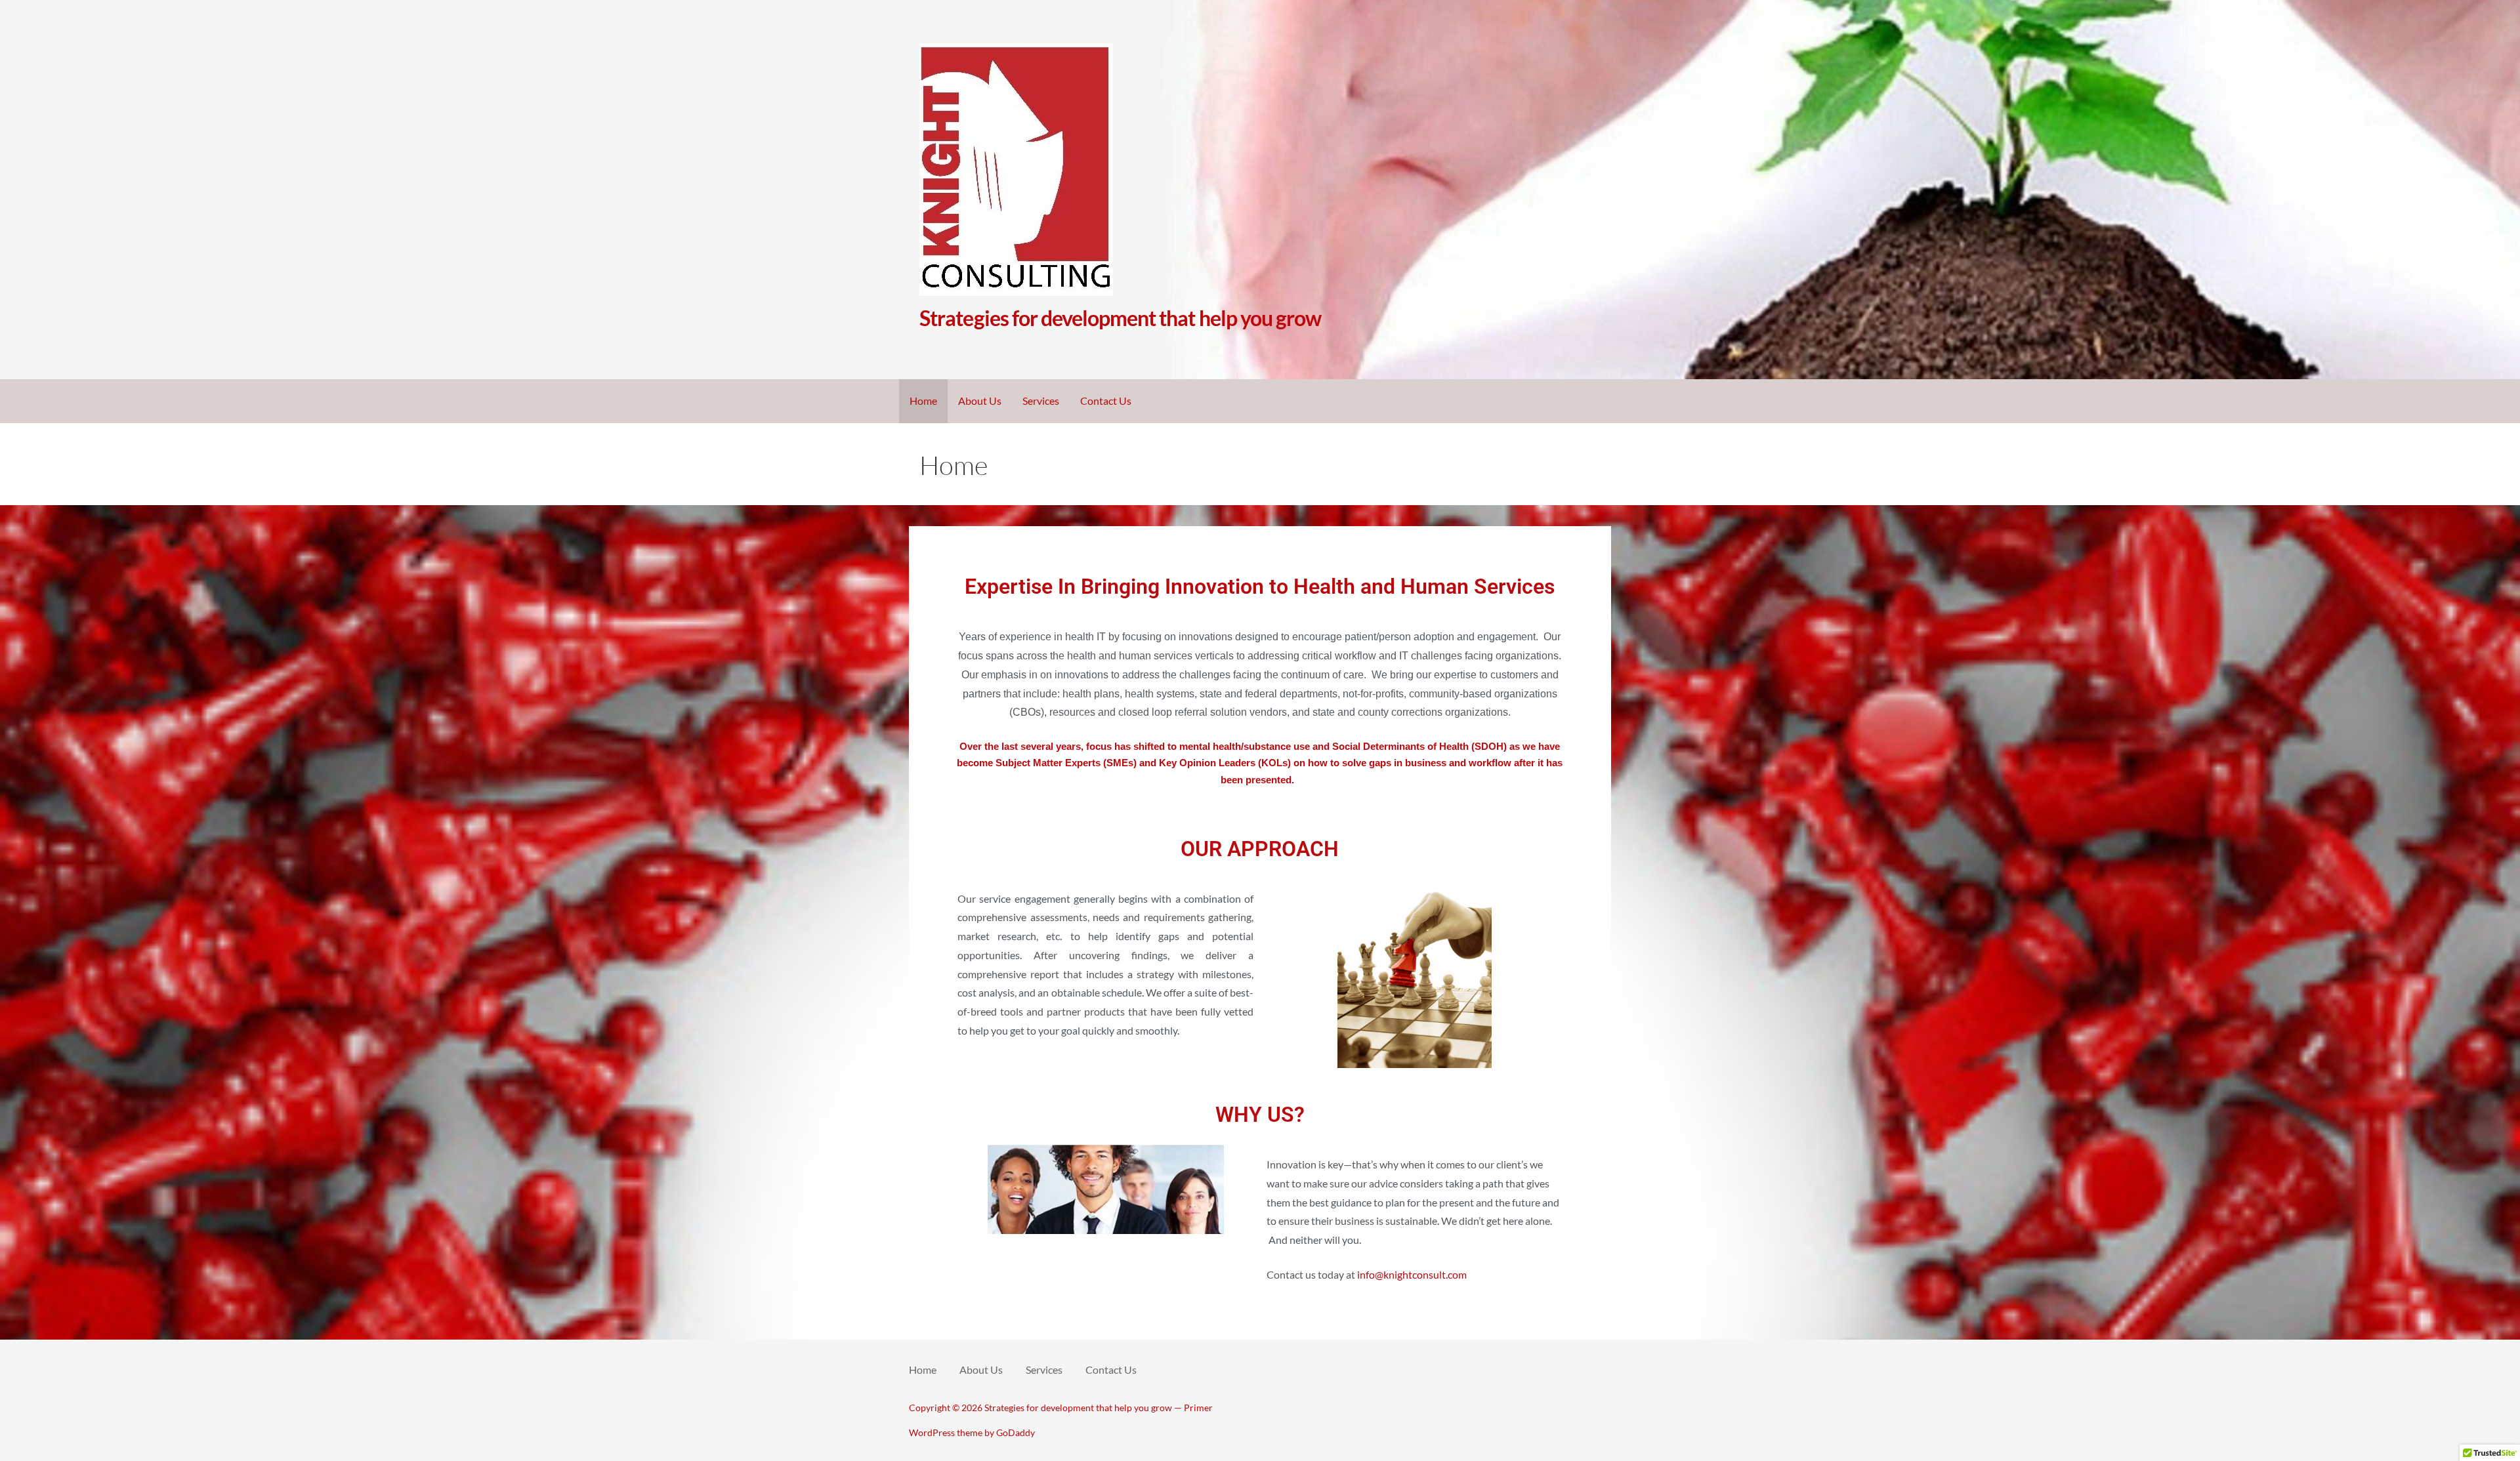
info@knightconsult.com (1412, 1274)
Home (923, 401)
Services (1041, 401)
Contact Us (1106, 401)
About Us (980, 401)
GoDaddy (1016, 1432)
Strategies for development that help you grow (1120, 318)
